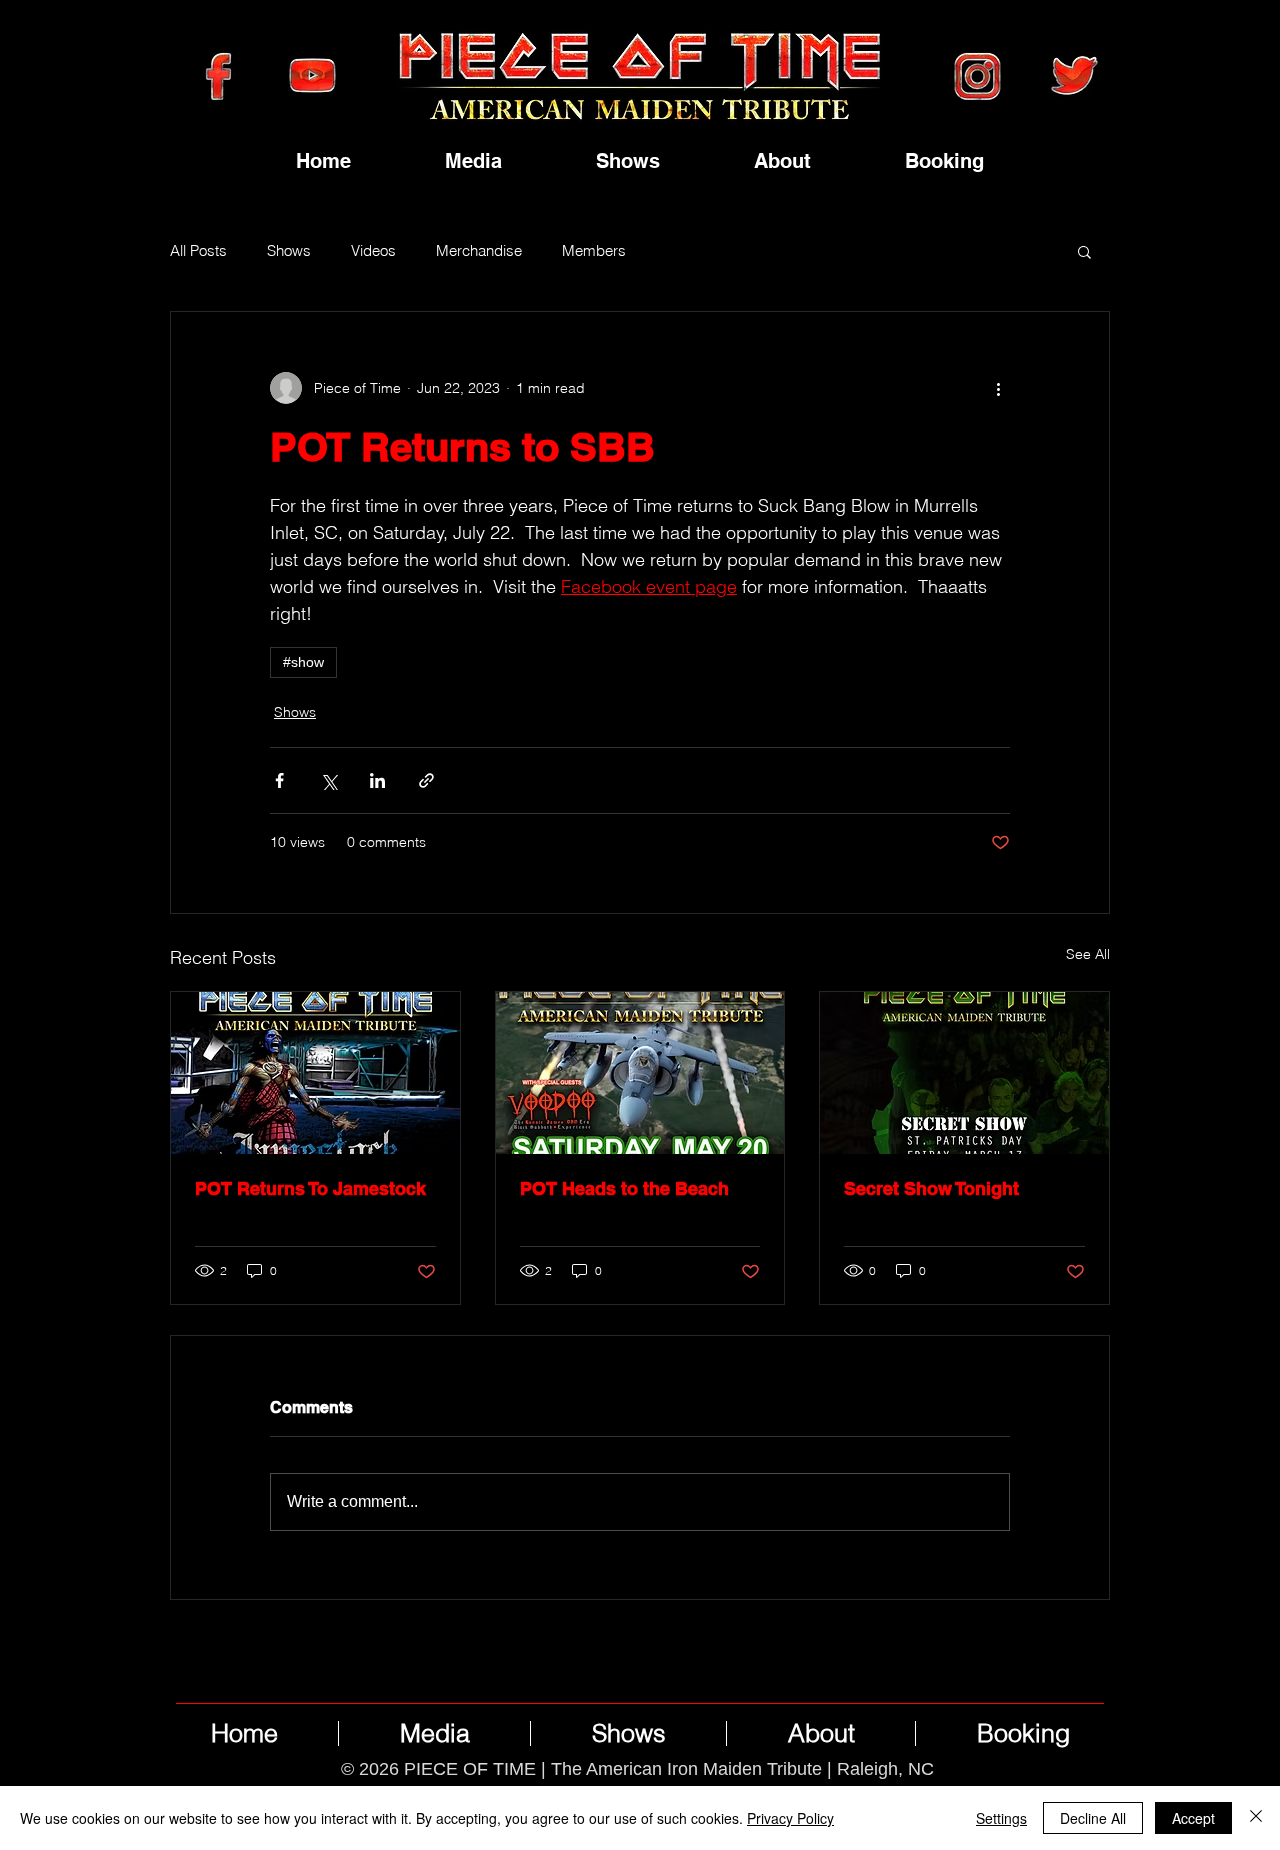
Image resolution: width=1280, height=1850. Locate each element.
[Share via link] (426, 780)
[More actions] (998, 388)
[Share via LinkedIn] (377, 780)
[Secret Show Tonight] (964, 1073)
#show (303, 662)
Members (594, 251)
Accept (1193, 1818)
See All (1088, 954)
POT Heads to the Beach (624, 1188)
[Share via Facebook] (279, 780)
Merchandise (479, 251)
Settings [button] (1001, 1818)
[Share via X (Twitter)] (328, 780)
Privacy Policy (790, 1818)
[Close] (1256, 1818)
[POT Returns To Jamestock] (315, 1073)
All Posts (198, 251)
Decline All (1093, 1818)
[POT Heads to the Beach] (640, 1073)
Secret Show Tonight (931, 1188)
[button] (1084, 251)
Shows (289, 251)
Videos (373, 251)
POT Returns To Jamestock (310, 1188)
